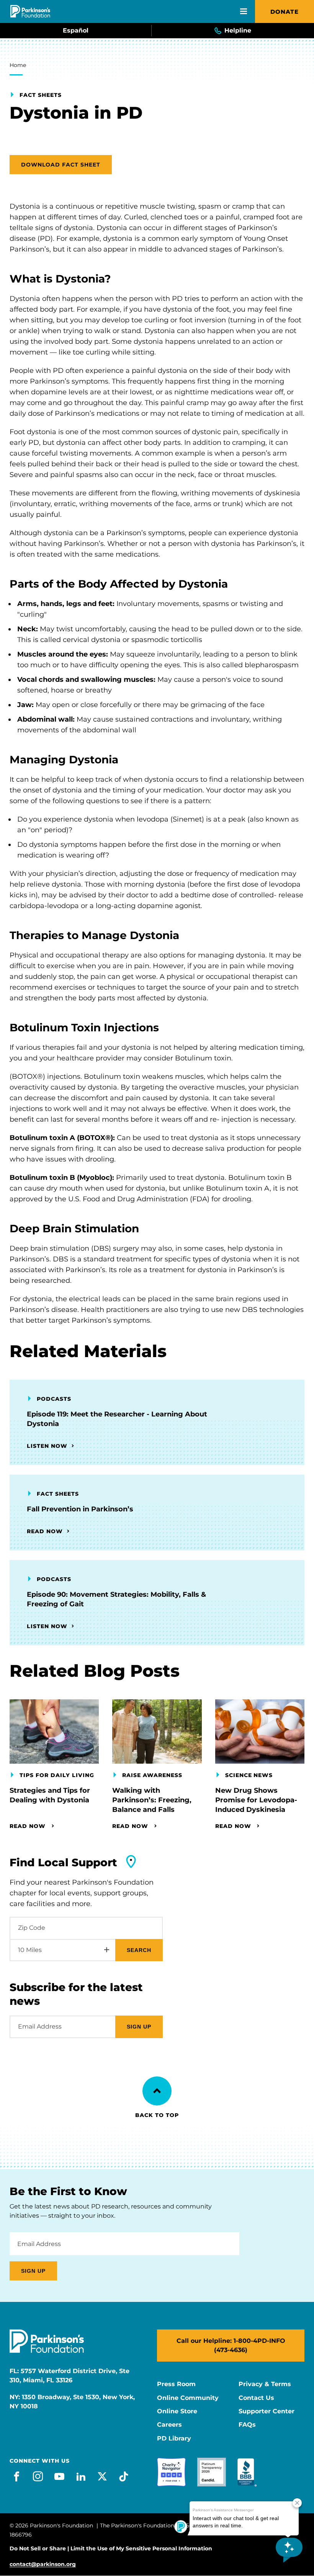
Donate (285, 12)
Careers (169, 2425)
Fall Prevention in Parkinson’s (80, 1509)
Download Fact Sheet (61, 165)
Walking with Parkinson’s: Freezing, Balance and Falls (152, 1800)
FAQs (247, 2425)
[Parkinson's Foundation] (30, 11)
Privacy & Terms (265, 2384)
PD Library (174, 2439)
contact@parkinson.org (43, 2564)
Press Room (176, 2384)
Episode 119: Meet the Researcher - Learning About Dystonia (117, 1419)
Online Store (177, 2411)
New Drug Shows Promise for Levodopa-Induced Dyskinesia (256, 1800)
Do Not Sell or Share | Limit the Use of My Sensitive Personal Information (111, 2548)
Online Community (188, 2398)
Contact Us (256, 2398)
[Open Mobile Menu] (244, 11)
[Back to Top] (157, 2091)
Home (18, 65)
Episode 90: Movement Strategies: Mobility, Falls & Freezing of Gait (116, 1599)
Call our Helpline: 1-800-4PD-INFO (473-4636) (231, 2345)
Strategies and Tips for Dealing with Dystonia (50, 1795)
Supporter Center (267, 2411)
